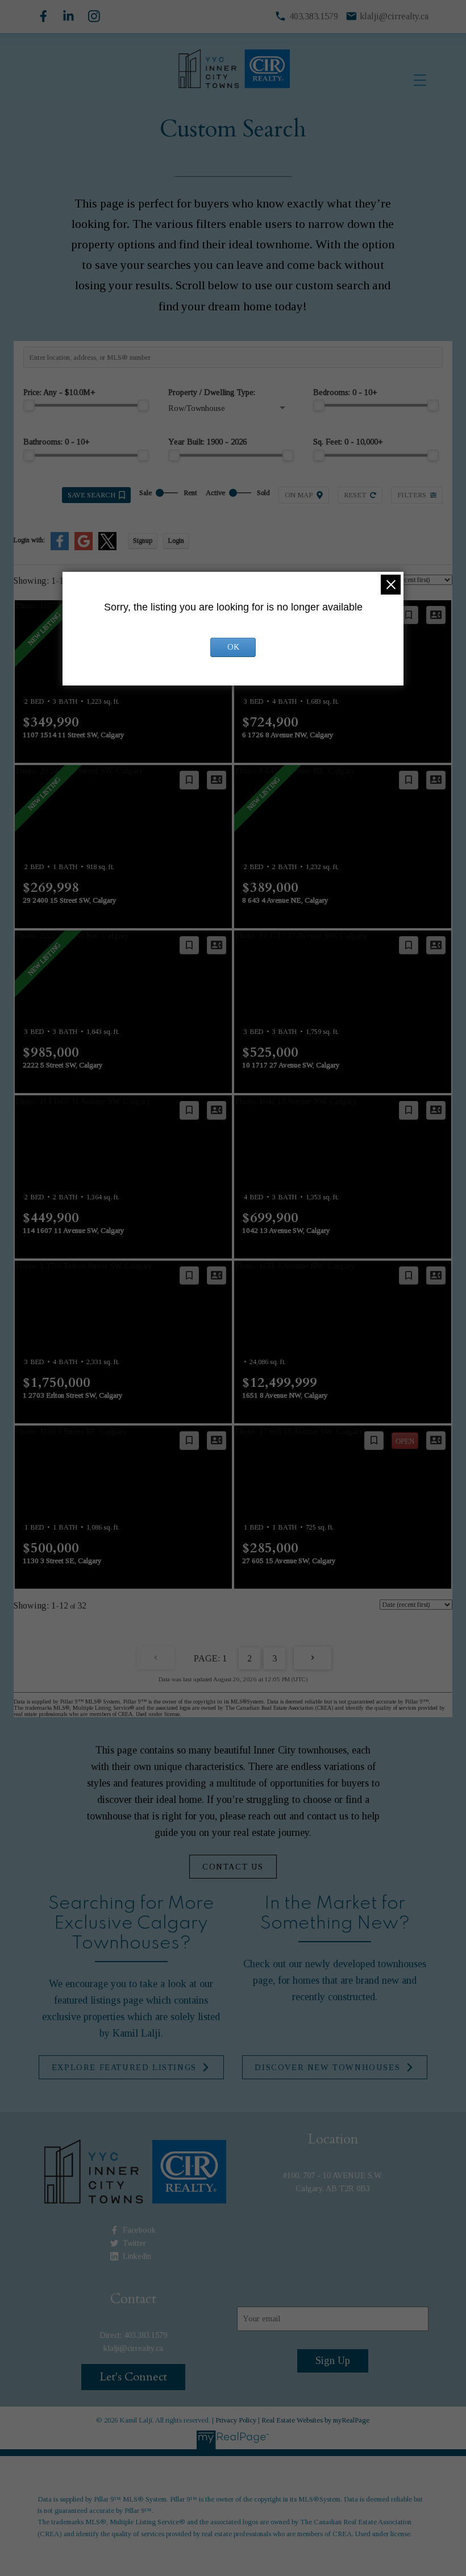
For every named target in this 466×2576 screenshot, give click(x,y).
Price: (59, 392)
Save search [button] (91, 495)
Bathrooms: (57, 442)
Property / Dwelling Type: (212, 392)
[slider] (29, 405)
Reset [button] (355, 495)
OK (233, 647)
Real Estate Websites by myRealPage (315, 2420)
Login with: (29, 540)
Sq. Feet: (348, 442)
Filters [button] (412, 495)
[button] (233, 1867)
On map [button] (299, 495)
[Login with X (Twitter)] (107, 548)
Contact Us (233, 1867)
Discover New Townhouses (327, 2067)
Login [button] (176, 541)
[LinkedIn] (68, 16)
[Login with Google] (84, 548)
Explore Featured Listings (124, 2067)
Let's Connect (133, 2377)
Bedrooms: (345, 392)
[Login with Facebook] (60, 548)
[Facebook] (43, 16)
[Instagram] (94, 16)
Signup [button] (143, 541)
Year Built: (207, 442)
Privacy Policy (236, 2420)
